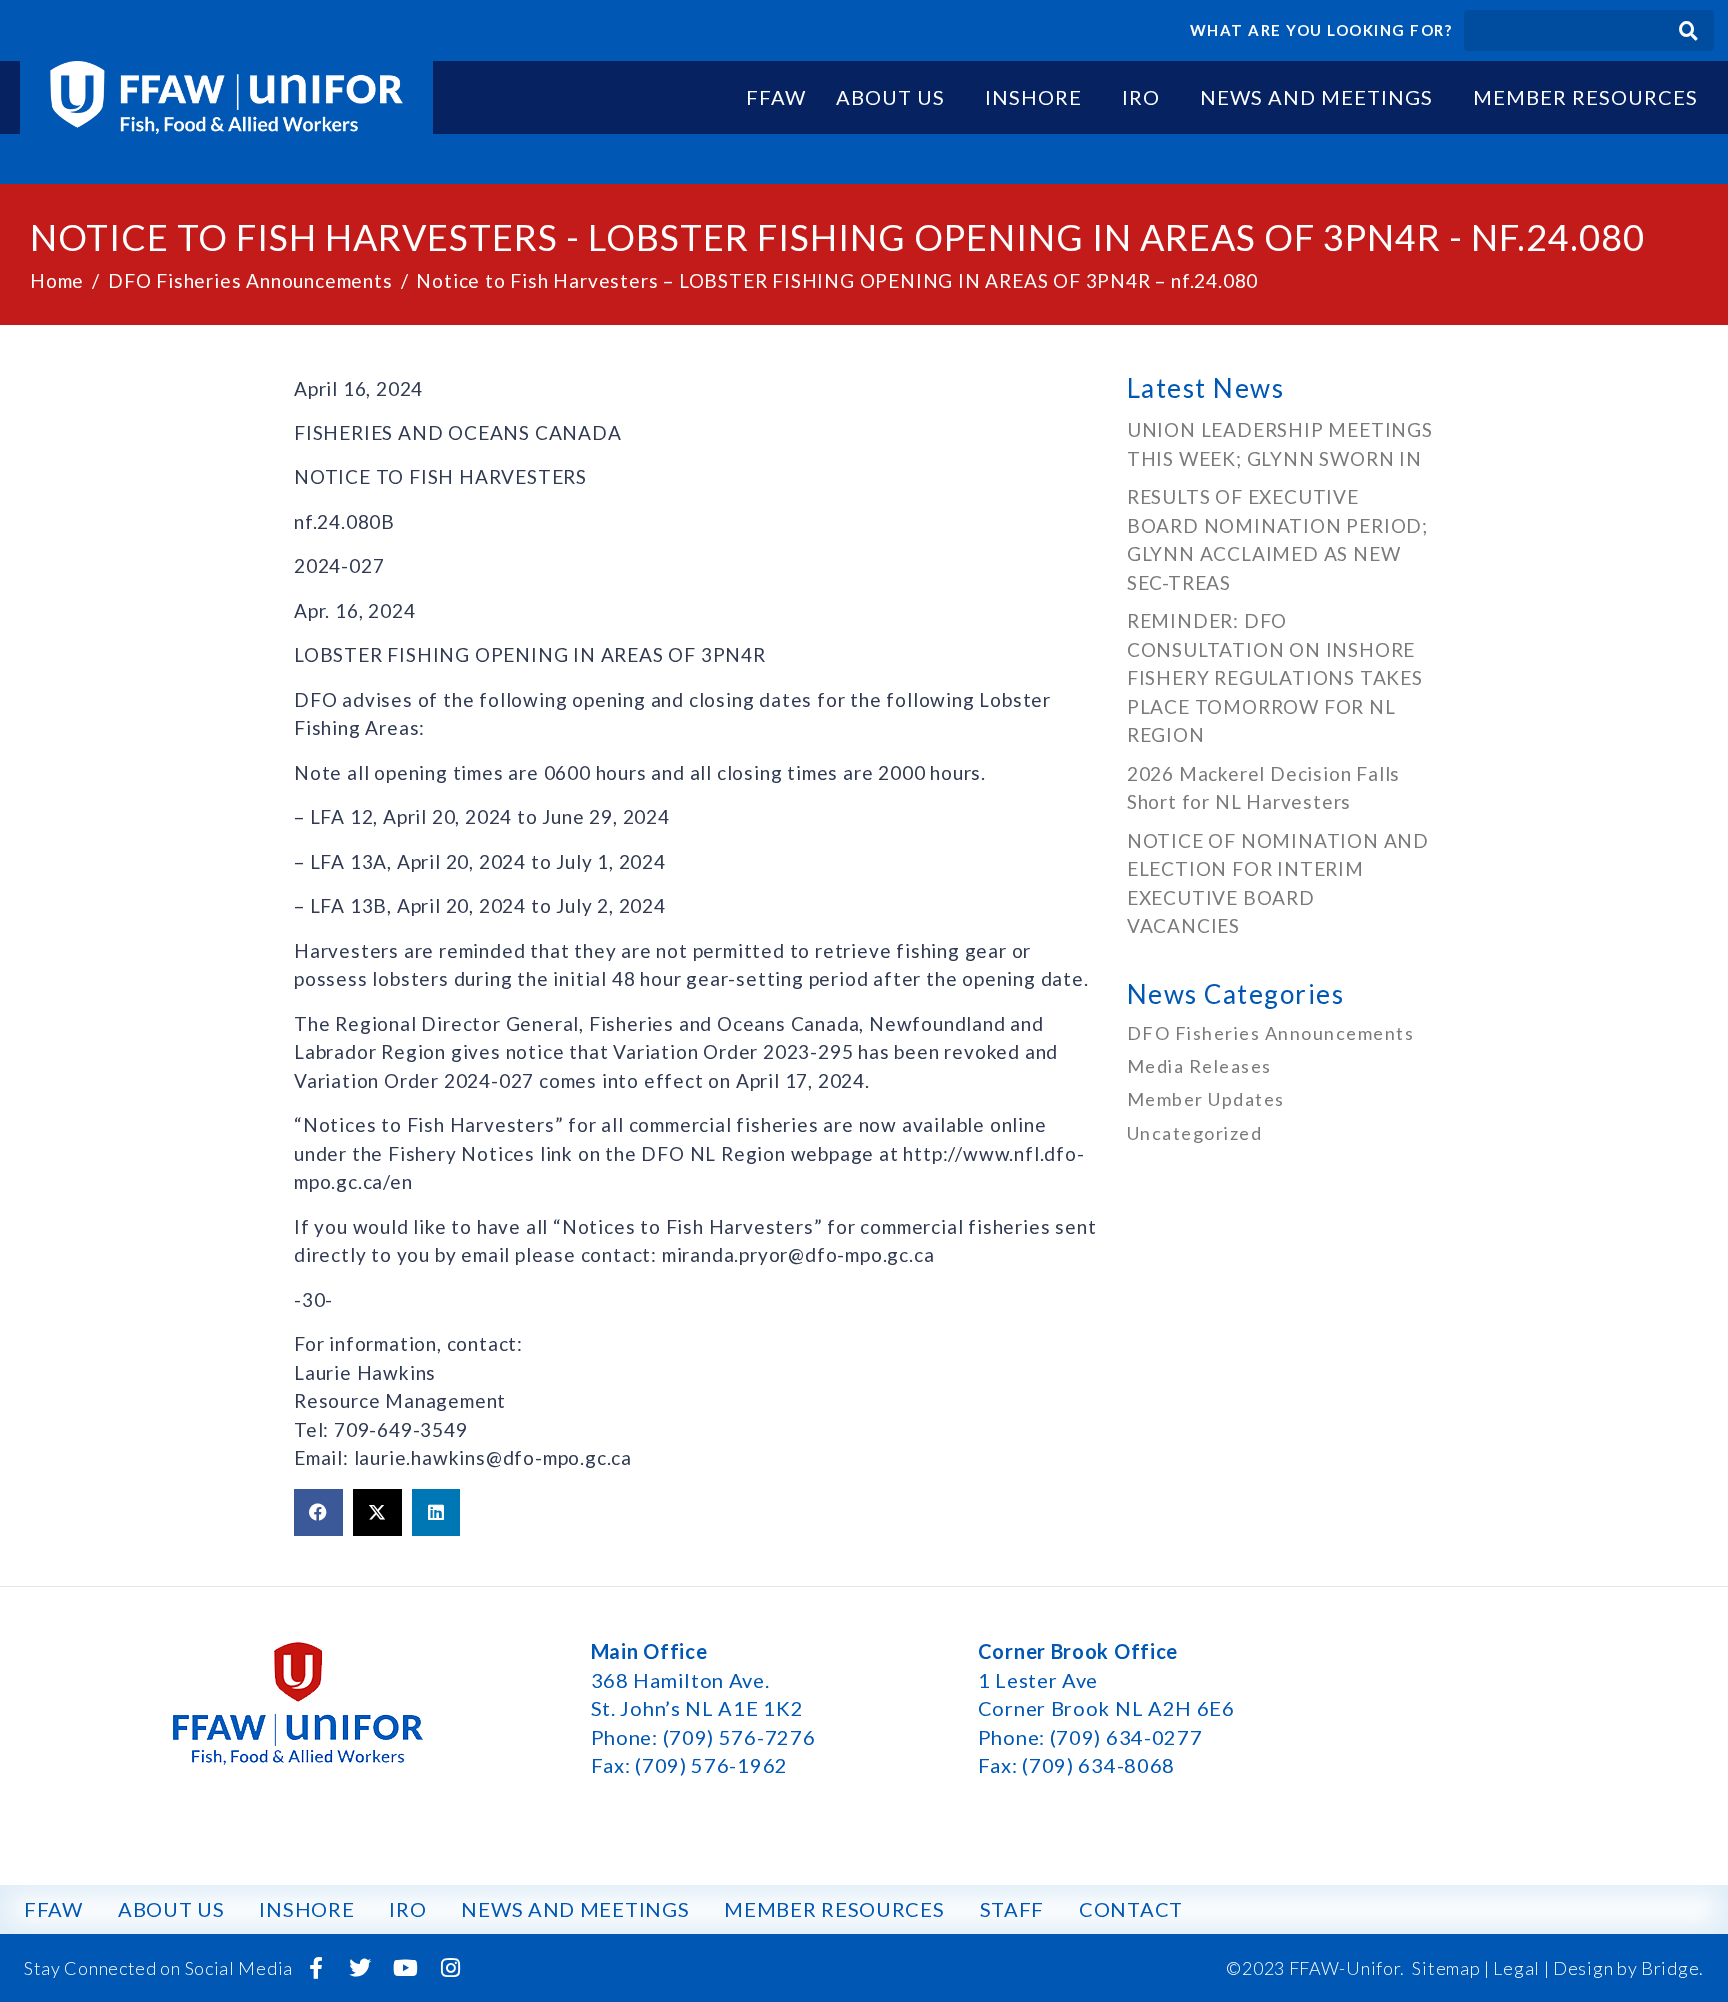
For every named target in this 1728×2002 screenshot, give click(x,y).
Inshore (1033, 97)
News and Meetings (1316, 97)
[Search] (1688, 30)
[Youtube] (406, 1968)
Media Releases (1199, 1066)
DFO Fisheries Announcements (1271, 1033)
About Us (890, 97)
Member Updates (1206, 1099)
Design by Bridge (1626, 1968)
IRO (1141, 97)
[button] (318, 1513)
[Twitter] (361, 1968)
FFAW (776, 97)
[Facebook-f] (316, 1968)
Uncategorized (1195, 1133)
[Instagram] (450, 1968)
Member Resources (1585, 97)
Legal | (1521, 1968)
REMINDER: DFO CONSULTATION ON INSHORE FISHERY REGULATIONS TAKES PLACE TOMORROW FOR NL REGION (1275, 677)
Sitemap (1446, 1968)
